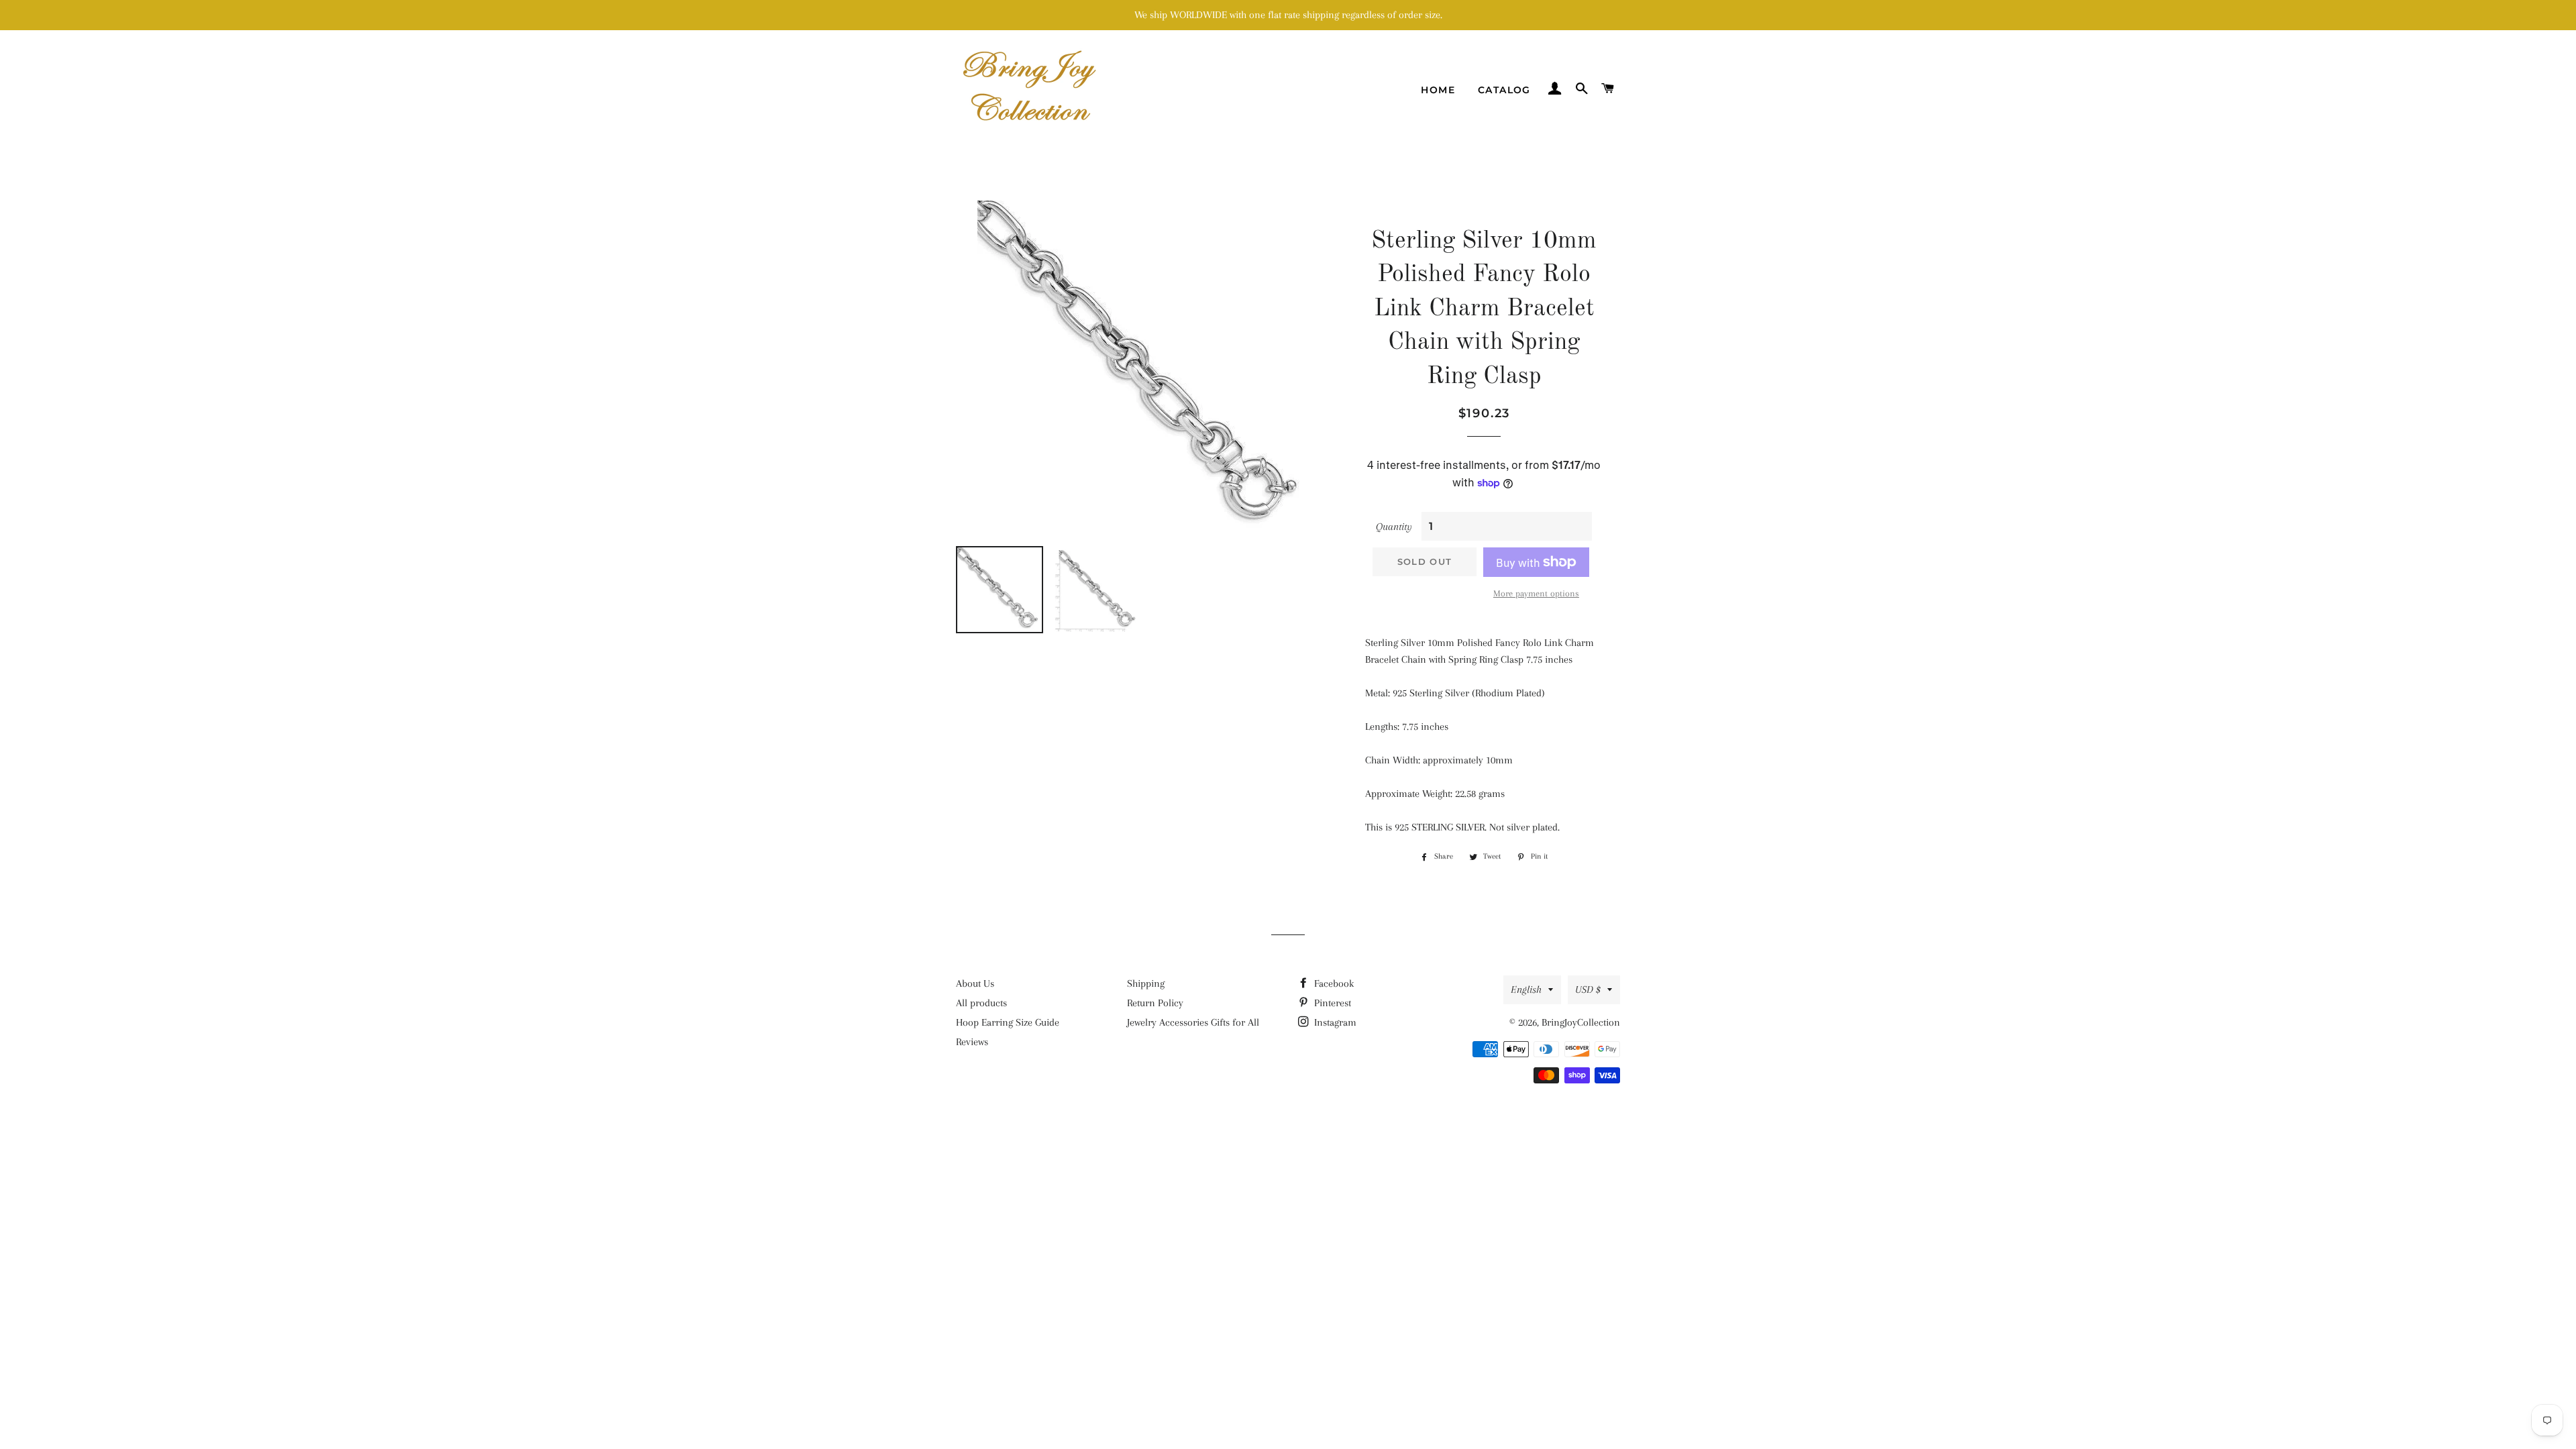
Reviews (972, 1042)
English (1526, 989)
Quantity (1394, 527)
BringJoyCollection (1581, 1022)
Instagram (1334, 1022)
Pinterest (1331, 1003)
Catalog (1504, 90)
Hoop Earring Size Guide (1008, 1022)
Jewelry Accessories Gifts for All (1193, 1022)
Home (1438, 90)
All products (981, 1003)
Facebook (1333, 983)
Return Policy (1155, 1003)
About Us (975, 983)
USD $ (1588, 989)
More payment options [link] (1536, 593)
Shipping (1146, 983)
